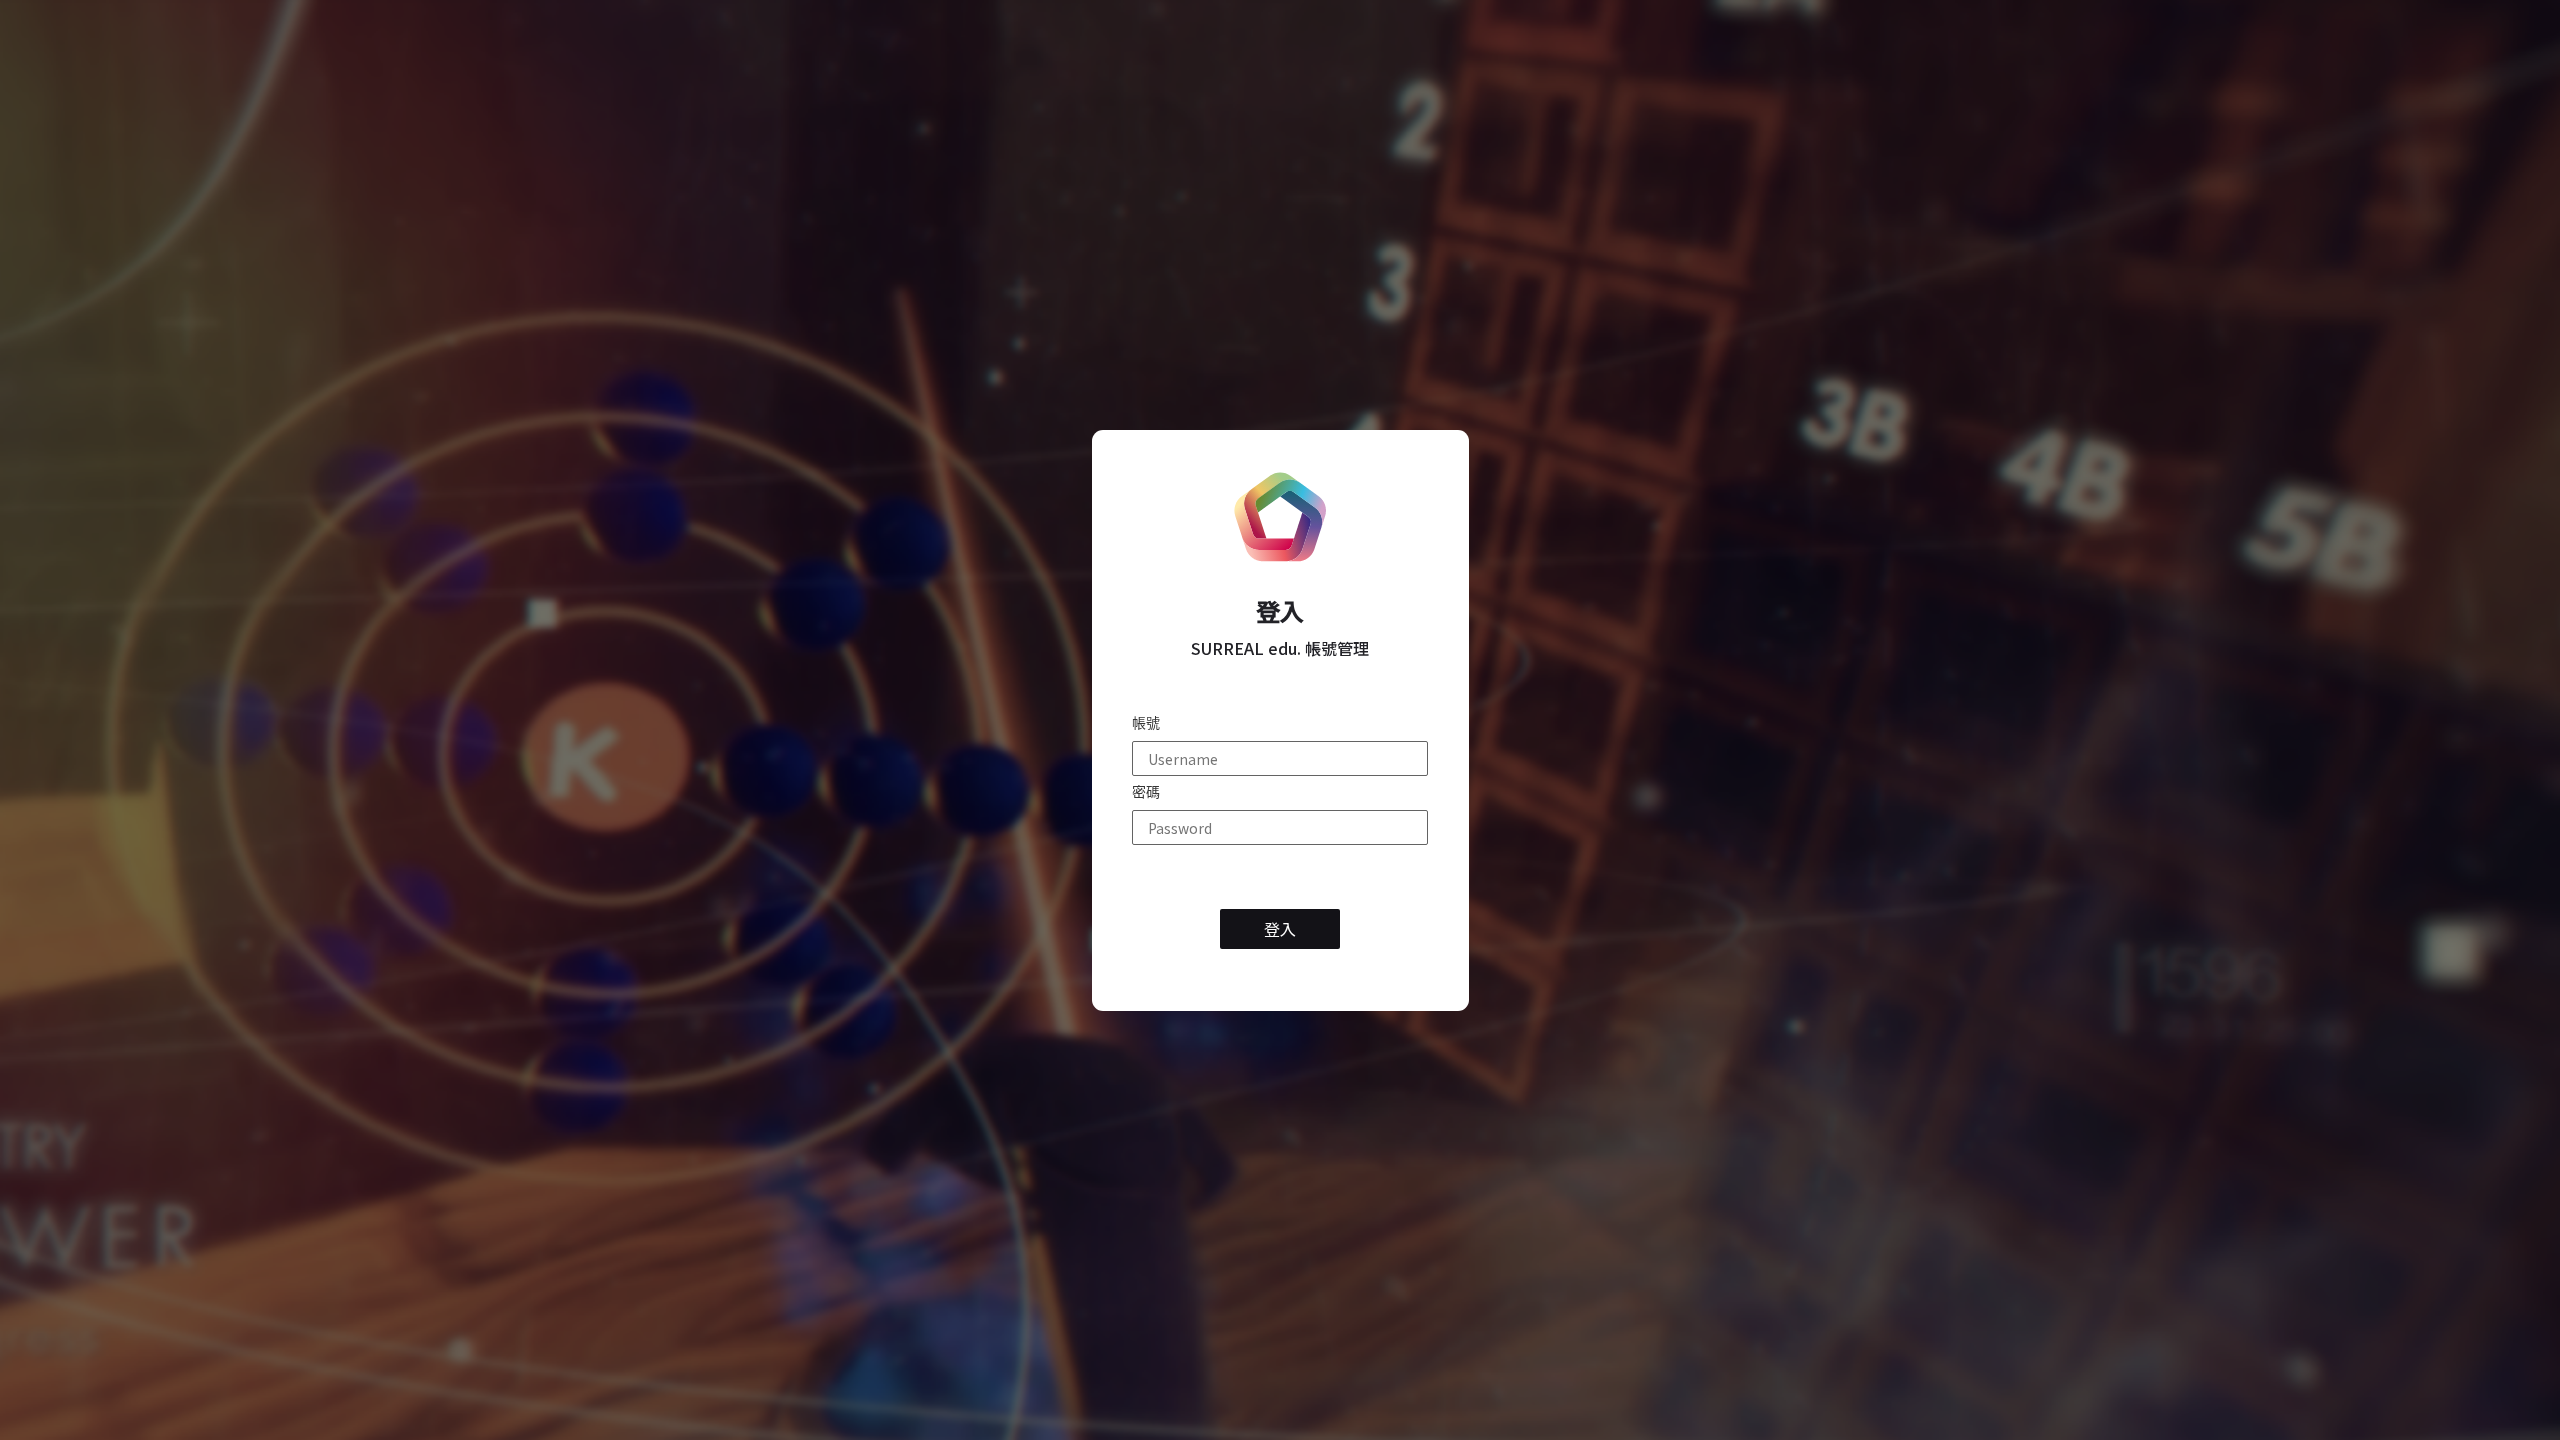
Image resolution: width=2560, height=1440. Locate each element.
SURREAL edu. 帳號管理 (1280, 649)
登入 (1280, 611)
